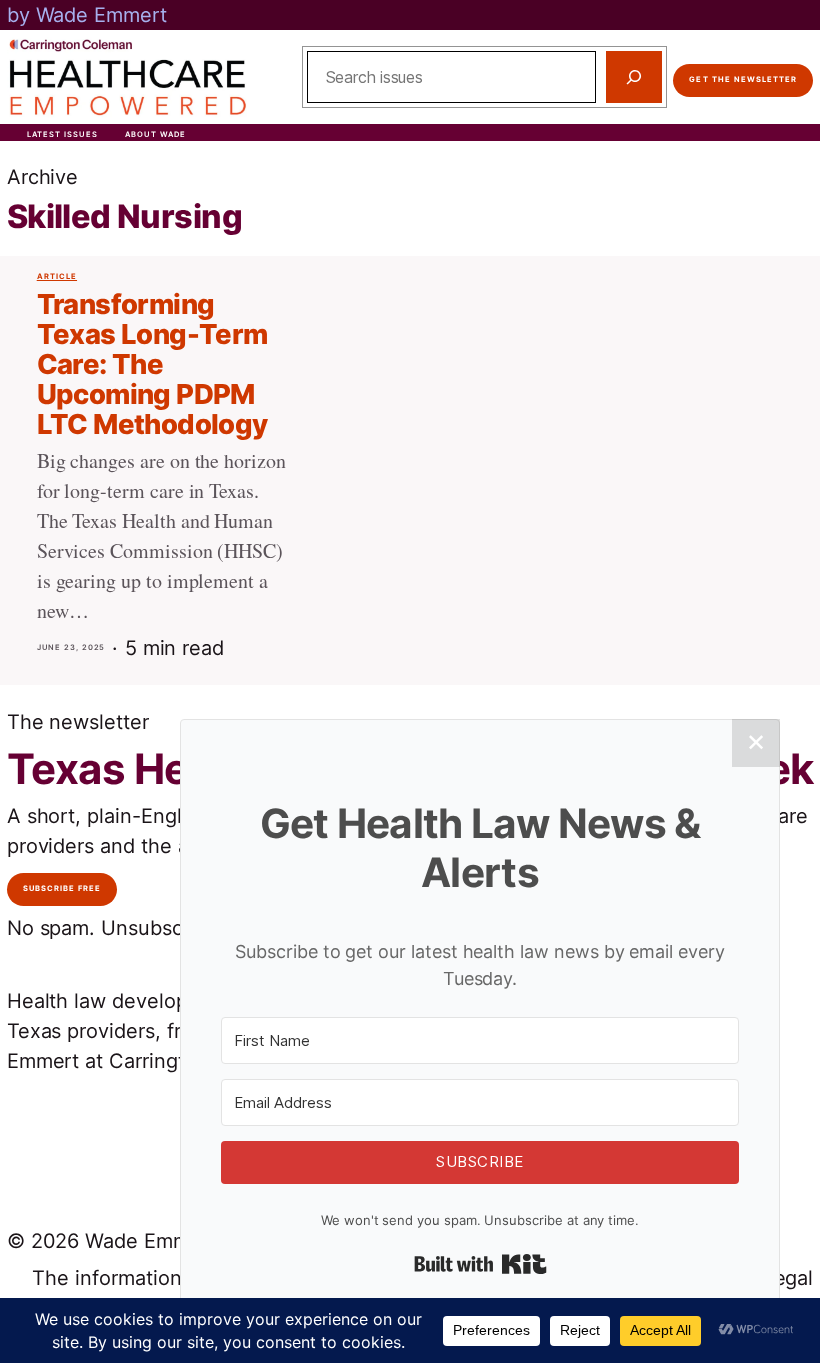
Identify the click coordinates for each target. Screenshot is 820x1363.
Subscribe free (62, 888)
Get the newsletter (743, 79)
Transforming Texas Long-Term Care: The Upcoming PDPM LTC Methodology (152, 364)
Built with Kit (480, 1264)
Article (57, 276)
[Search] (634, 77)
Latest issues (63, 134)
